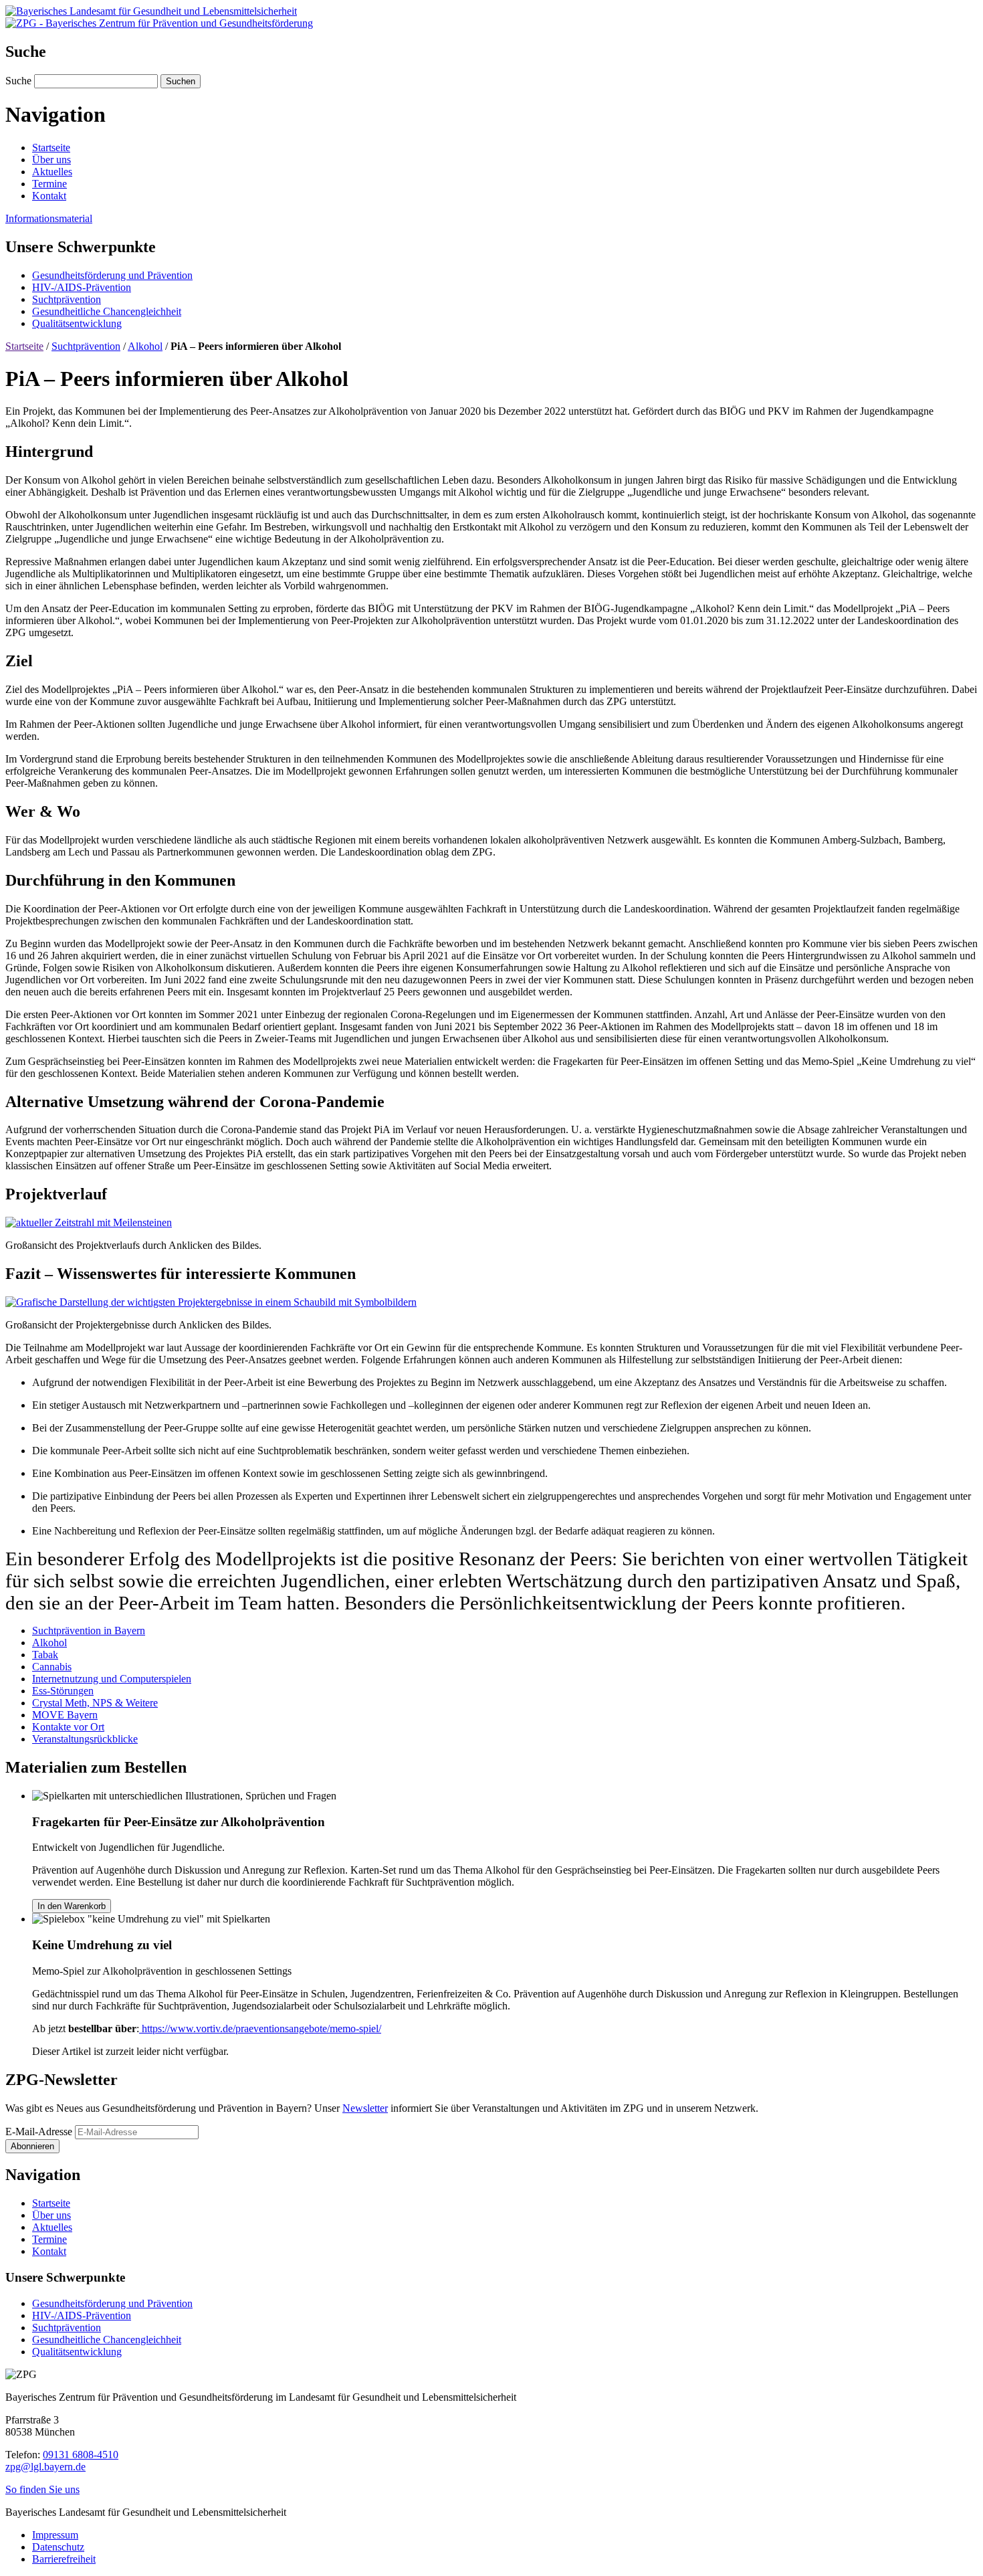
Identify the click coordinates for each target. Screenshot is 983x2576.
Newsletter (365, 2108)
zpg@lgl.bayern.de (45, 2467)
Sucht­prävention (86, 346)
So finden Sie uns (42, 2489)
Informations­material (49, 218)
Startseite (24, 346)
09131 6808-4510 (81, 2455)
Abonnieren (32, 2146)
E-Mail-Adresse (39, 2132)
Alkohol (145, 346)
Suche (20, 81)
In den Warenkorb (72, 1906)
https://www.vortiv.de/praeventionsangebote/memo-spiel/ (260, 2028)
